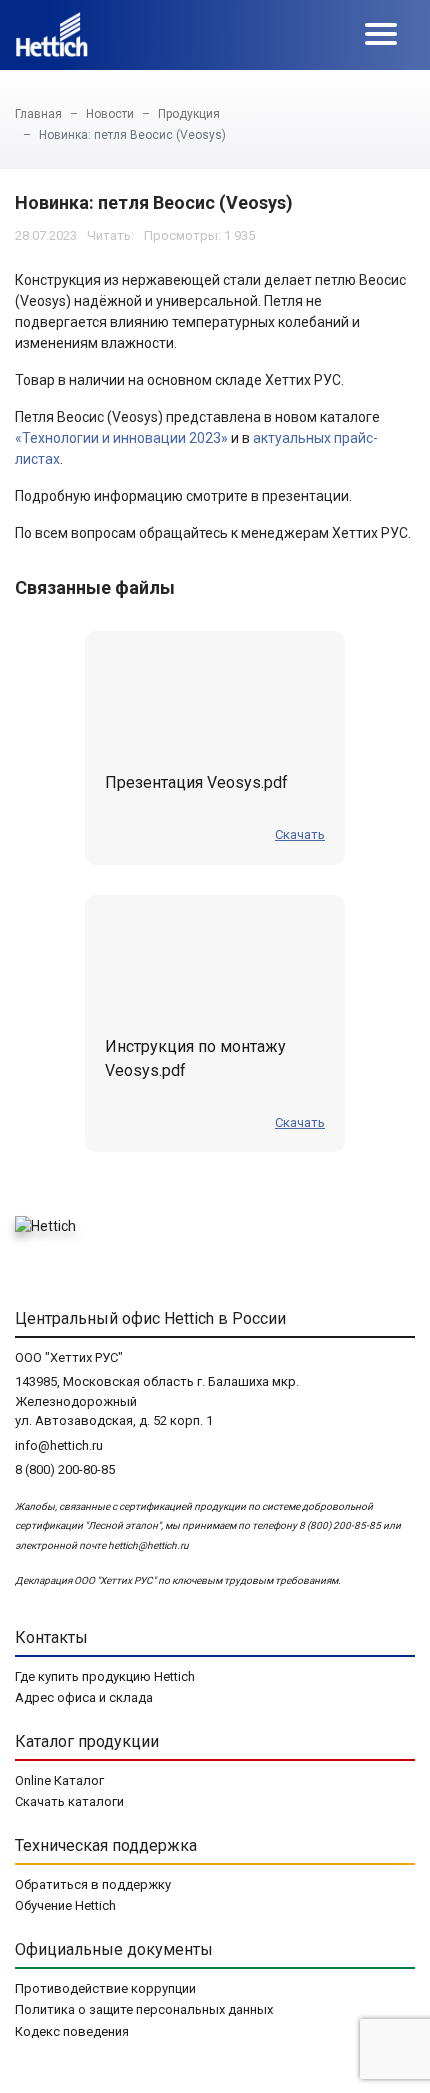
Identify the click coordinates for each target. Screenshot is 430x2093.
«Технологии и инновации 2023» (121, 438)
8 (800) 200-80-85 (65, 1469)
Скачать (300, 834)
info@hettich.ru (59, 1445)
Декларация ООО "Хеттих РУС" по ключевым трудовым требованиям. (178, 1580)
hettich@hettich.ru (148, 1545)
